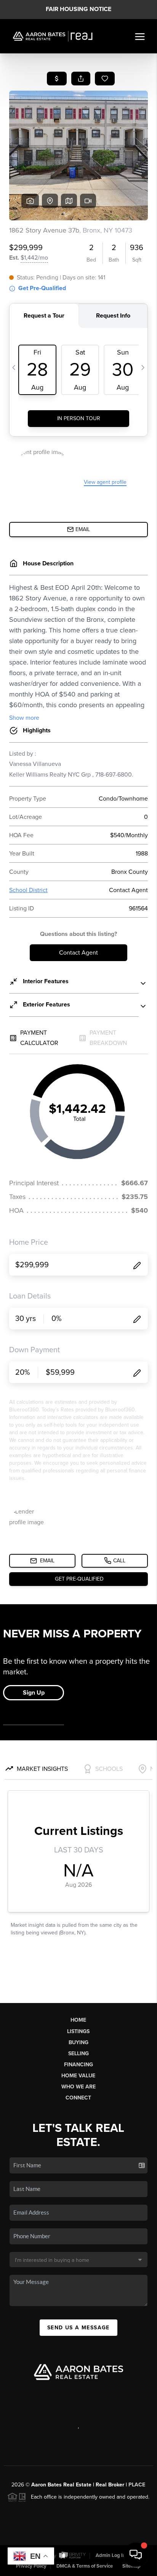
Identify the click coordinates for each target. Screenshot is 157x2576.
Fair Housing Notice (78, 9)
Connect (78, 2098)
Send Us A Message (78, 2328)
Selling (78, 2054)
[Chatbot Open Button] (136, 2555)
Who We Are (78, 2087)
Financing (78, 2065)
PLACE (137, 2485)
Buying (78, 2042)
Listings (78, 2031)
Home (78, 2020)
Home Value (78, 2076)
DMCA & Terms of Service (85, 2566)
